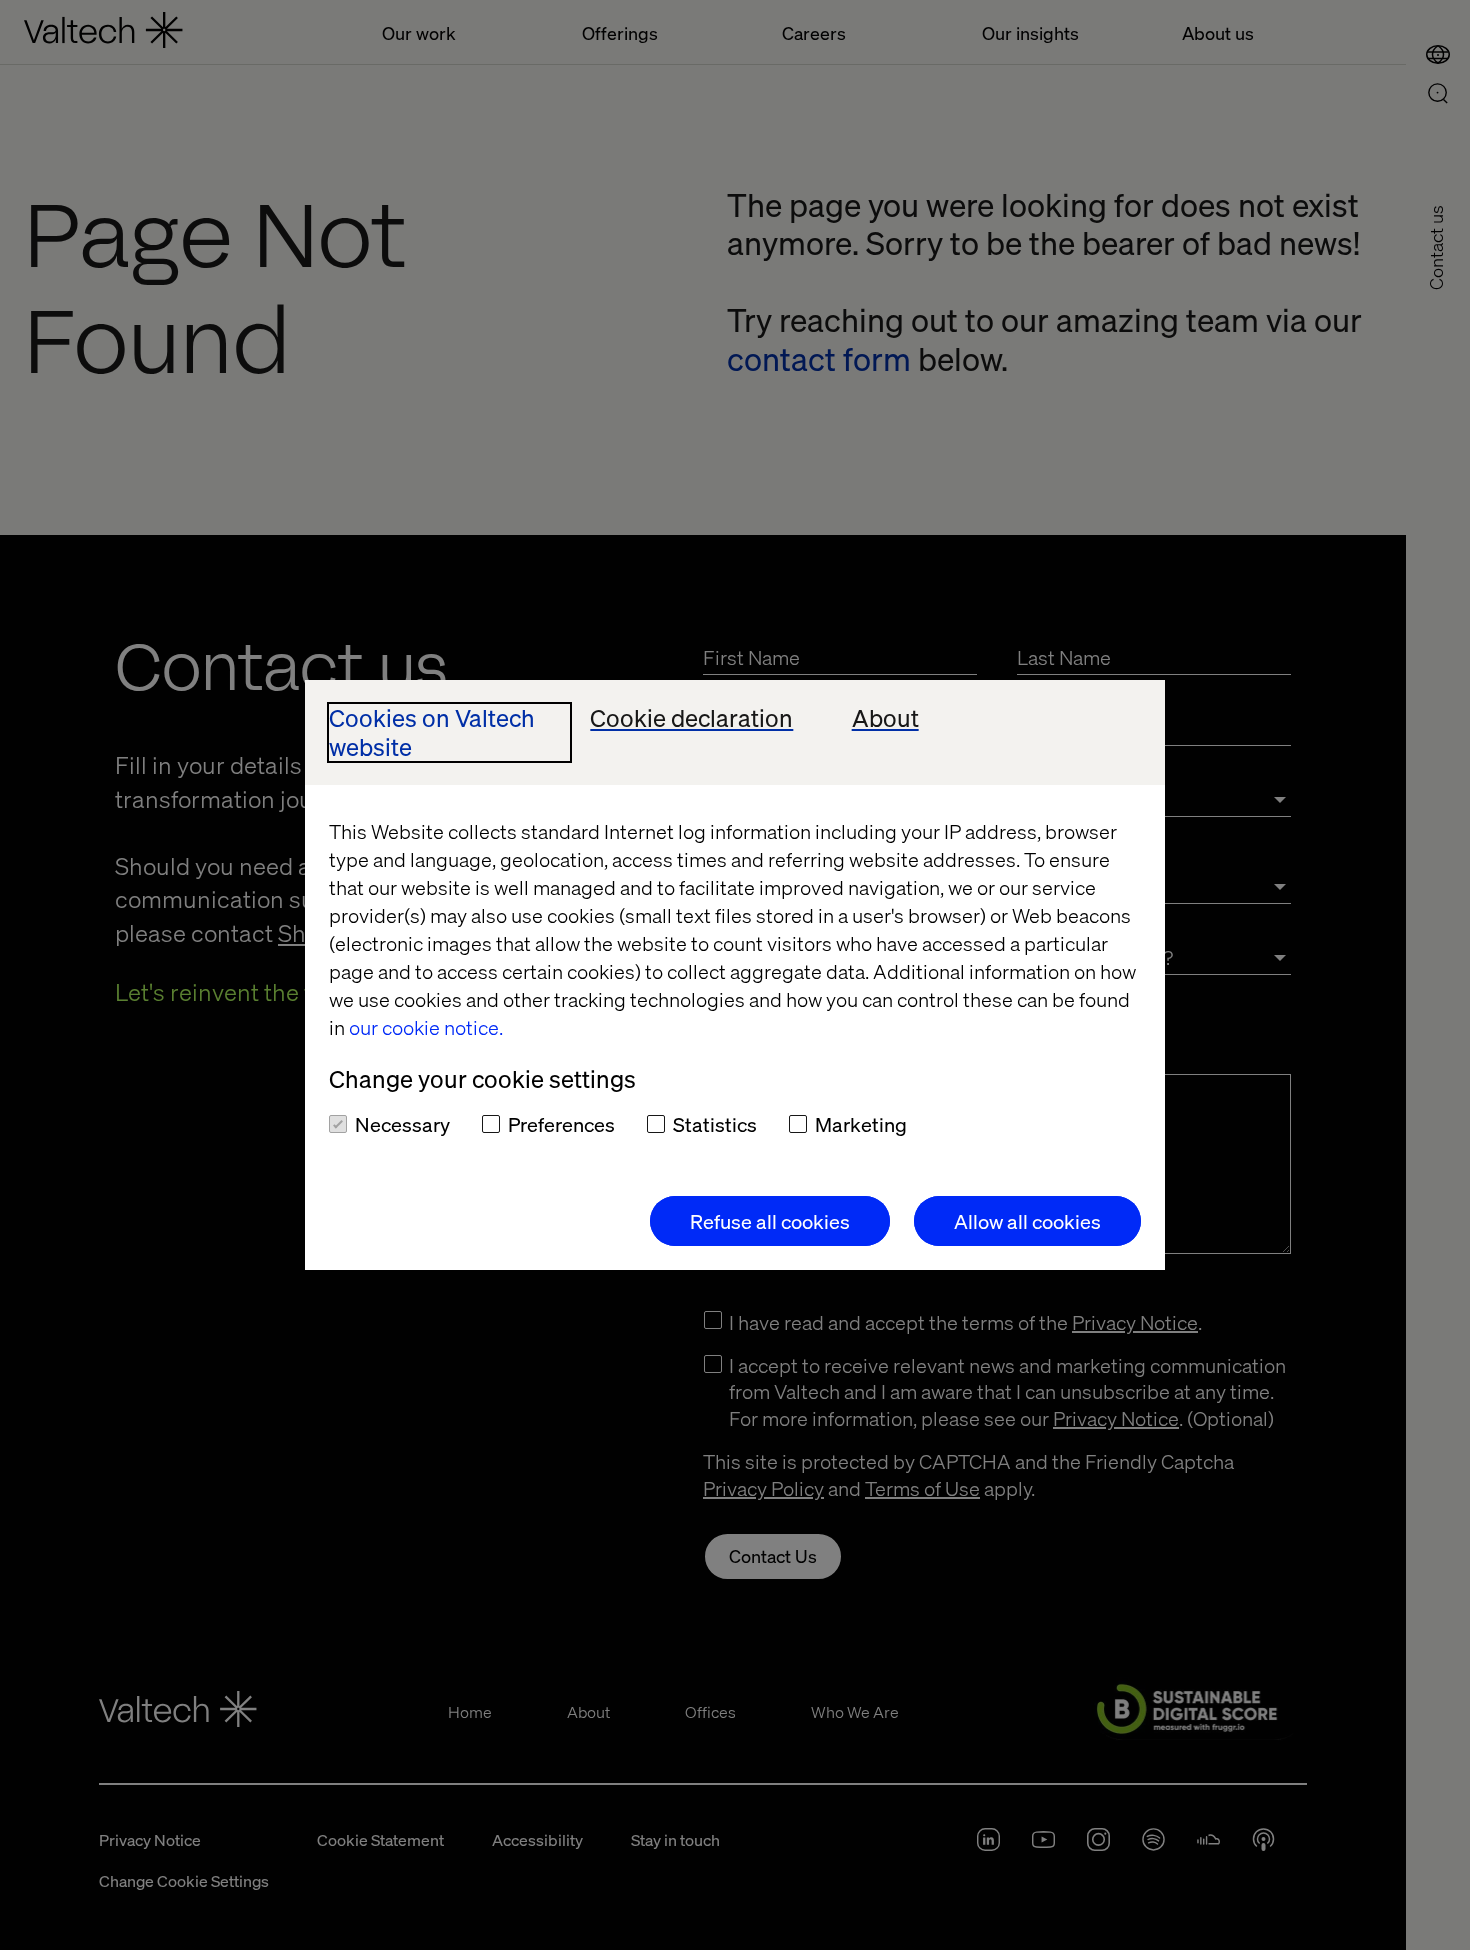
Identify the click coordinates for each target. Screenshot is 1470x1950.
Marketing (861, 1124)
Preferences (561, 1124)
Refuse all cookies (770, 1221)
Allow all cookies (1027, 1221)
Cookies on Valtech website (432, 733)
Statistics (715, 1124)
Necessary (402, 1124)
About (885, 718)
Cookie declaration (691, 718)
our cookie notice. (426, 1027)
